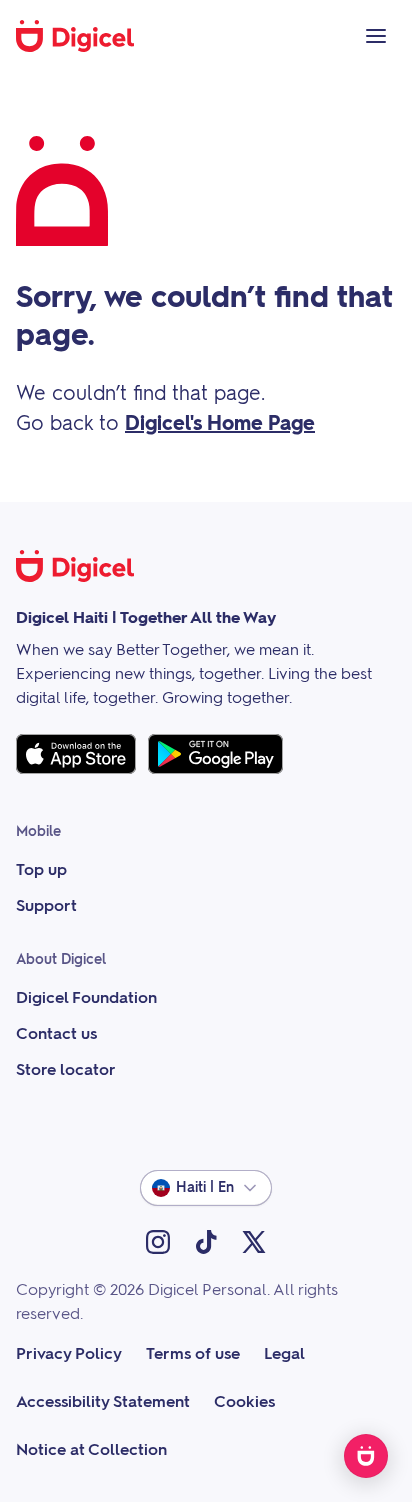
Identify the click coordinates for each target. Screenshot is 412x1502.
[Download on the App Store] (76, 754)
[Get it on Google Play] (215, 754)
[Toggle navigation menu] (376, 36)
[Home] (85, 36)
